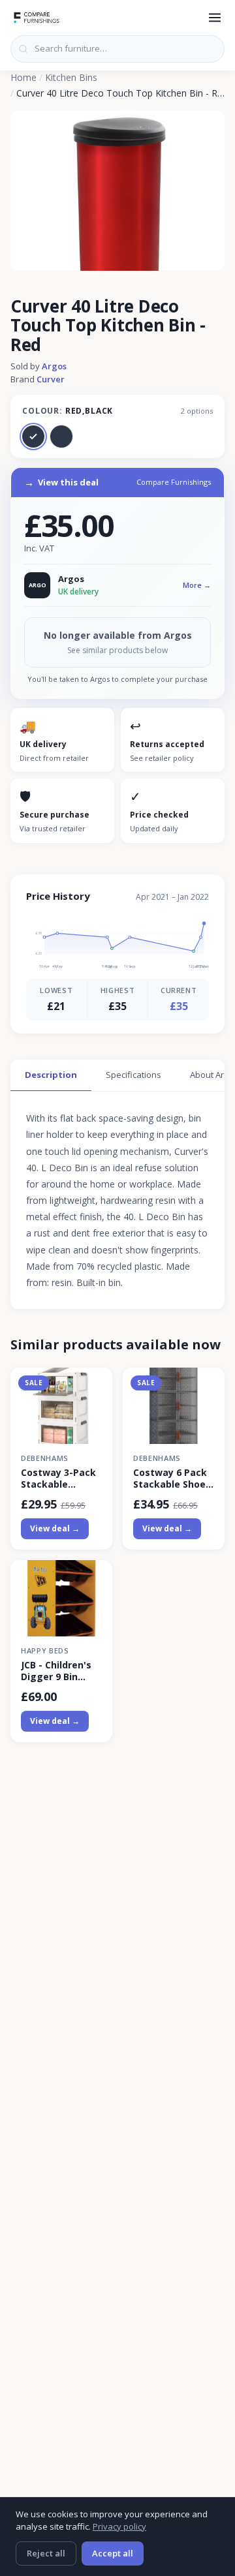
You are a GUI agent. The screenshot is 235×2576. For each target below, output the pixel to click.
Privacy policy (119, 2526)
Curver (51, 379)
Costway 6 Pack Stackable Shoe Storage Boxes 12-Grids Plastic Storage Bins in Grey (170, 1479)
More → (197, 585)
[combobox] (117, 49)
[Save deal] (94, 1386)
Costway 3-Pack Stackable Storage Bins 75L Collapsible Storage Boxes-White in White (60, 1479)
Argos (54, 366)
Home (23, 77)
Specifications (133, 1075)
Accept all (113, 2553)
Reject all (46, 2553)
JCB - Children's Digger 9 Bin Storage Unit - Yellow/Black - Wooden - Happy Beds (59, 1671)
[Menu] (215, 18)
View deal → (55, 1528)
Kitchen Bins (71, 77)
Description (51, 1075)
